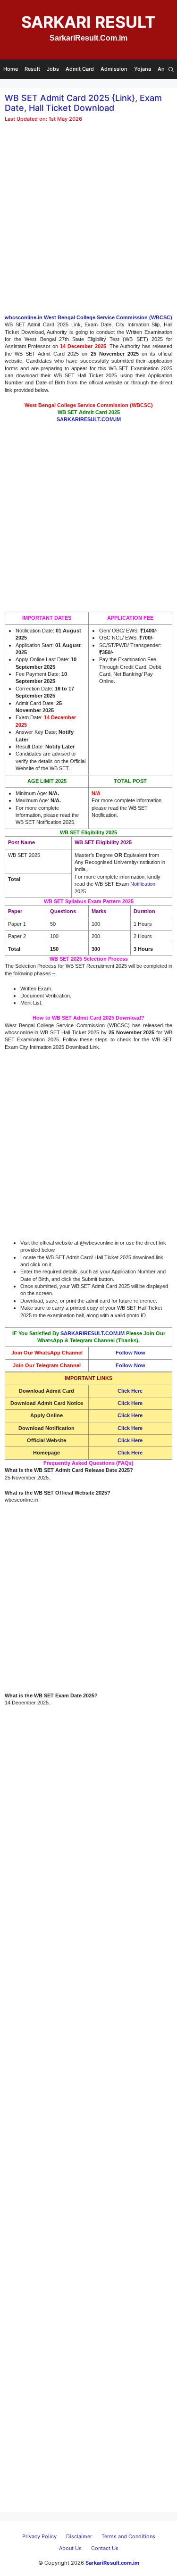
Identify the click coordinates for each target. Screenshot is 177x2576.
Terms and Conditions (128, 2536)
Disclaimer (79, 2536)
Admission (114, 69)
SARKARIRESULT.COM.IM (93, 1333)
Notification (143, 884)
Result (32, 69)
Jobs (53, 69)
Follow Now (131, 1353)
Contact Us (105, 2548)
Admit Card (80, 69)
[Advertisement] (88, 222)
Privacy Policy (39, 2536)
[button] (171, 69)
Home (11, 69)
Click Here (130, 1403)
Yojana (143, 69)
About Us (70, 2548)
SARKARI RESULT (88, 22)
